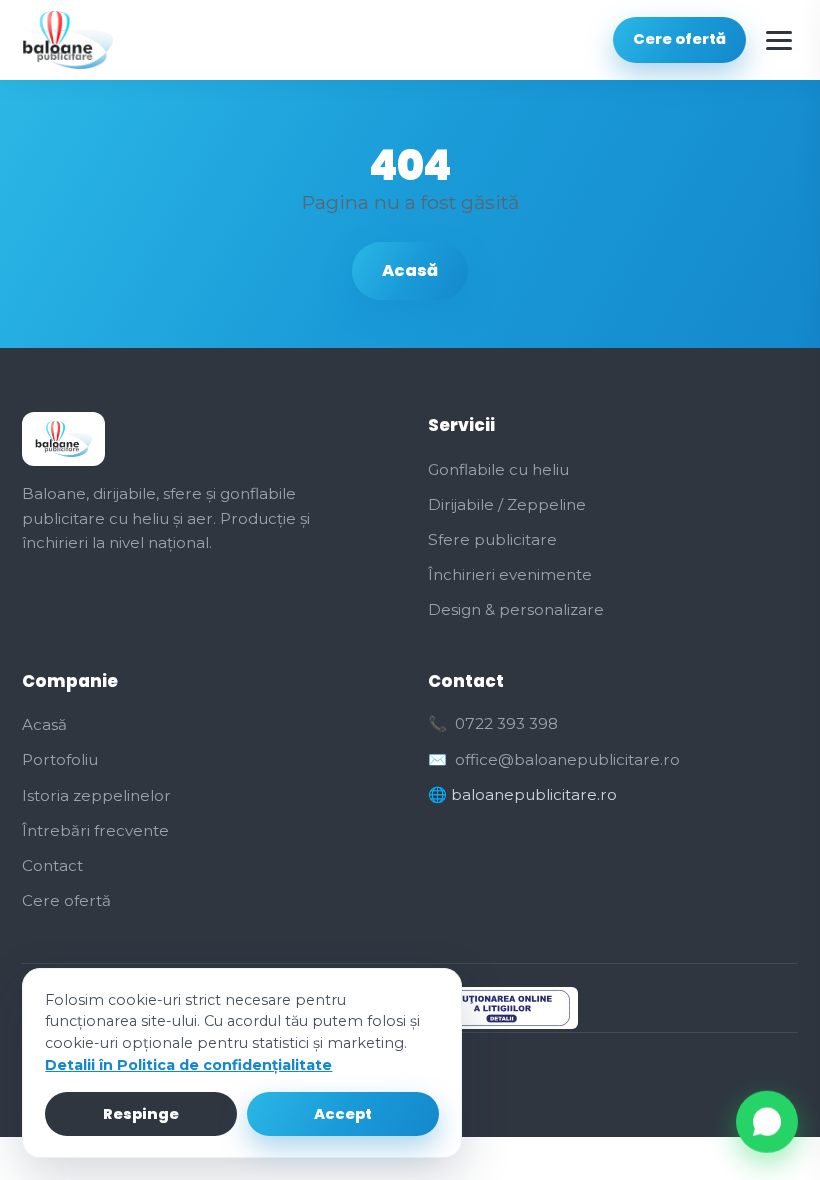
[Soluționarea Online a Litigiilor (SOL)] (497, 1008)
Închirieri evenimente (510, 574)
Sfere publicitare (492, 539)
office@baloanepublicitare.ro (567, 759)
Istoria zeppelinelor (96, 795)
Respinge (141, 1114)
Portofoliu (60, 759)
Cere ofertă (679, 39)
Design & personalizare (516, 609)
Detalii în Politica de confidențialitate (188, 1065)
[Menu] (778, 40)
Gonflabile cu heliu (498, 469)
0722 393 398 (506, 723)
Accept (343, 1114)
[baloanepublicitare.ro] (67, 40)
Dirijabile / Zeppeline (507, 504)
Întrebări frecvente (95, 830)
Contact (52, 865)
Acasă (410, 270)
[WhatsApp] (767, 1124)
